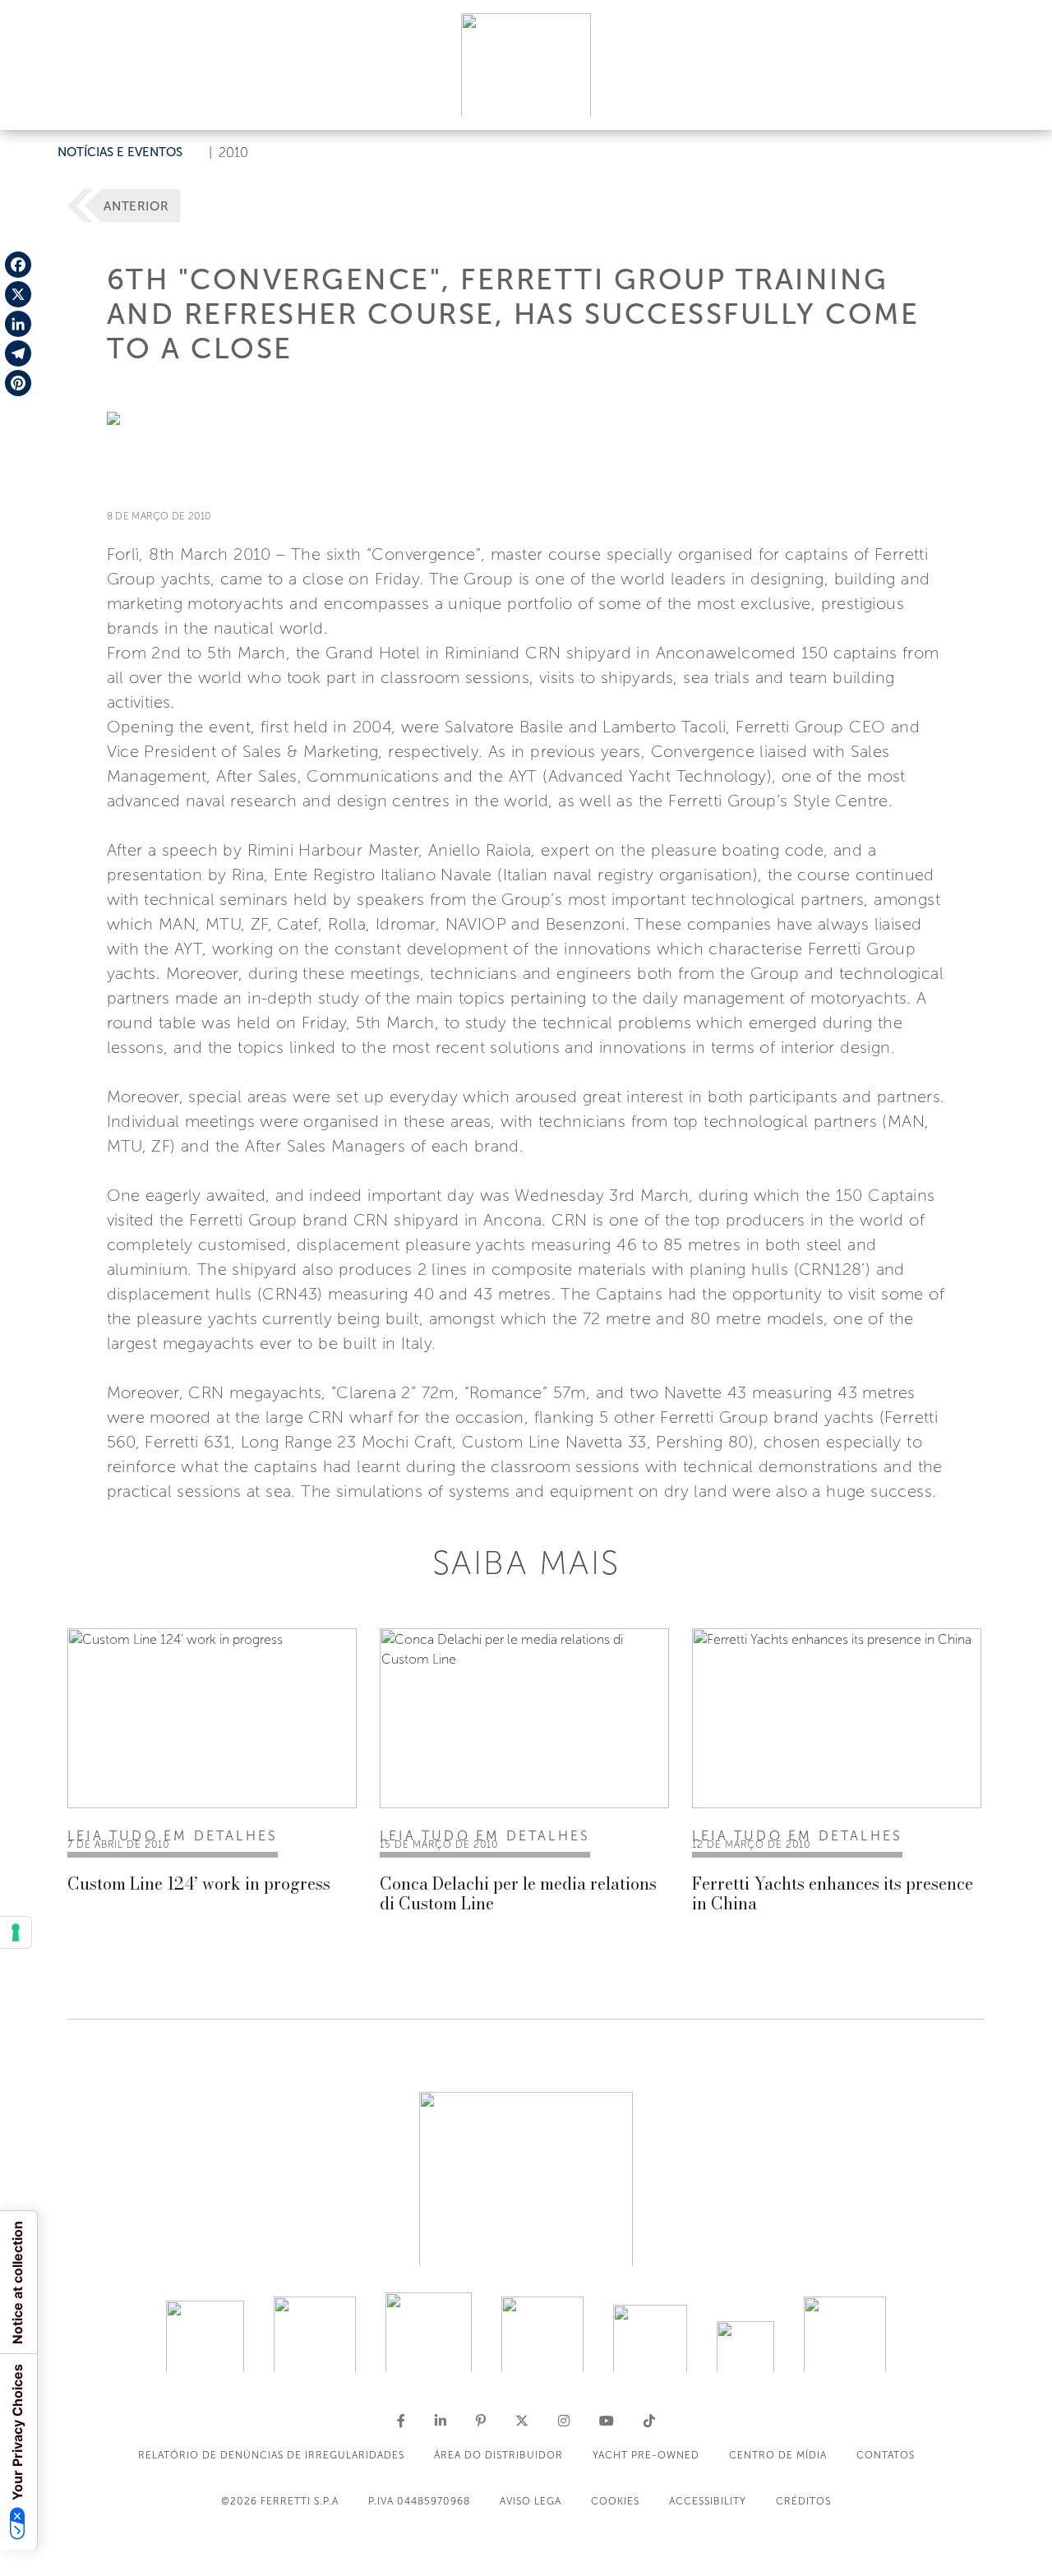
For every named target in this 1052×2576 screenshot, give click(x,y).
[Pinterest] (18, 383)
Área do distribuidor (498, 2455)
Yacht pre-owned (646, 2455)
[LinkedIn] (18, 324)
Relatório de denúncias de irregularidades (271, 2455)
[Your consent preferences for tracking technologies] (16, 1932)
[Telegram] (18, 353)
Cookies (615, 2501)
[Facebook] (18, 265)
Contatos (886, 2455)
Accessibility (708, 2501)
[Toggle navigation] (1021, 102)
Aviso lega (531, 2501)
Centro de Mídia (778, 2455)
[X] (18, 294)
